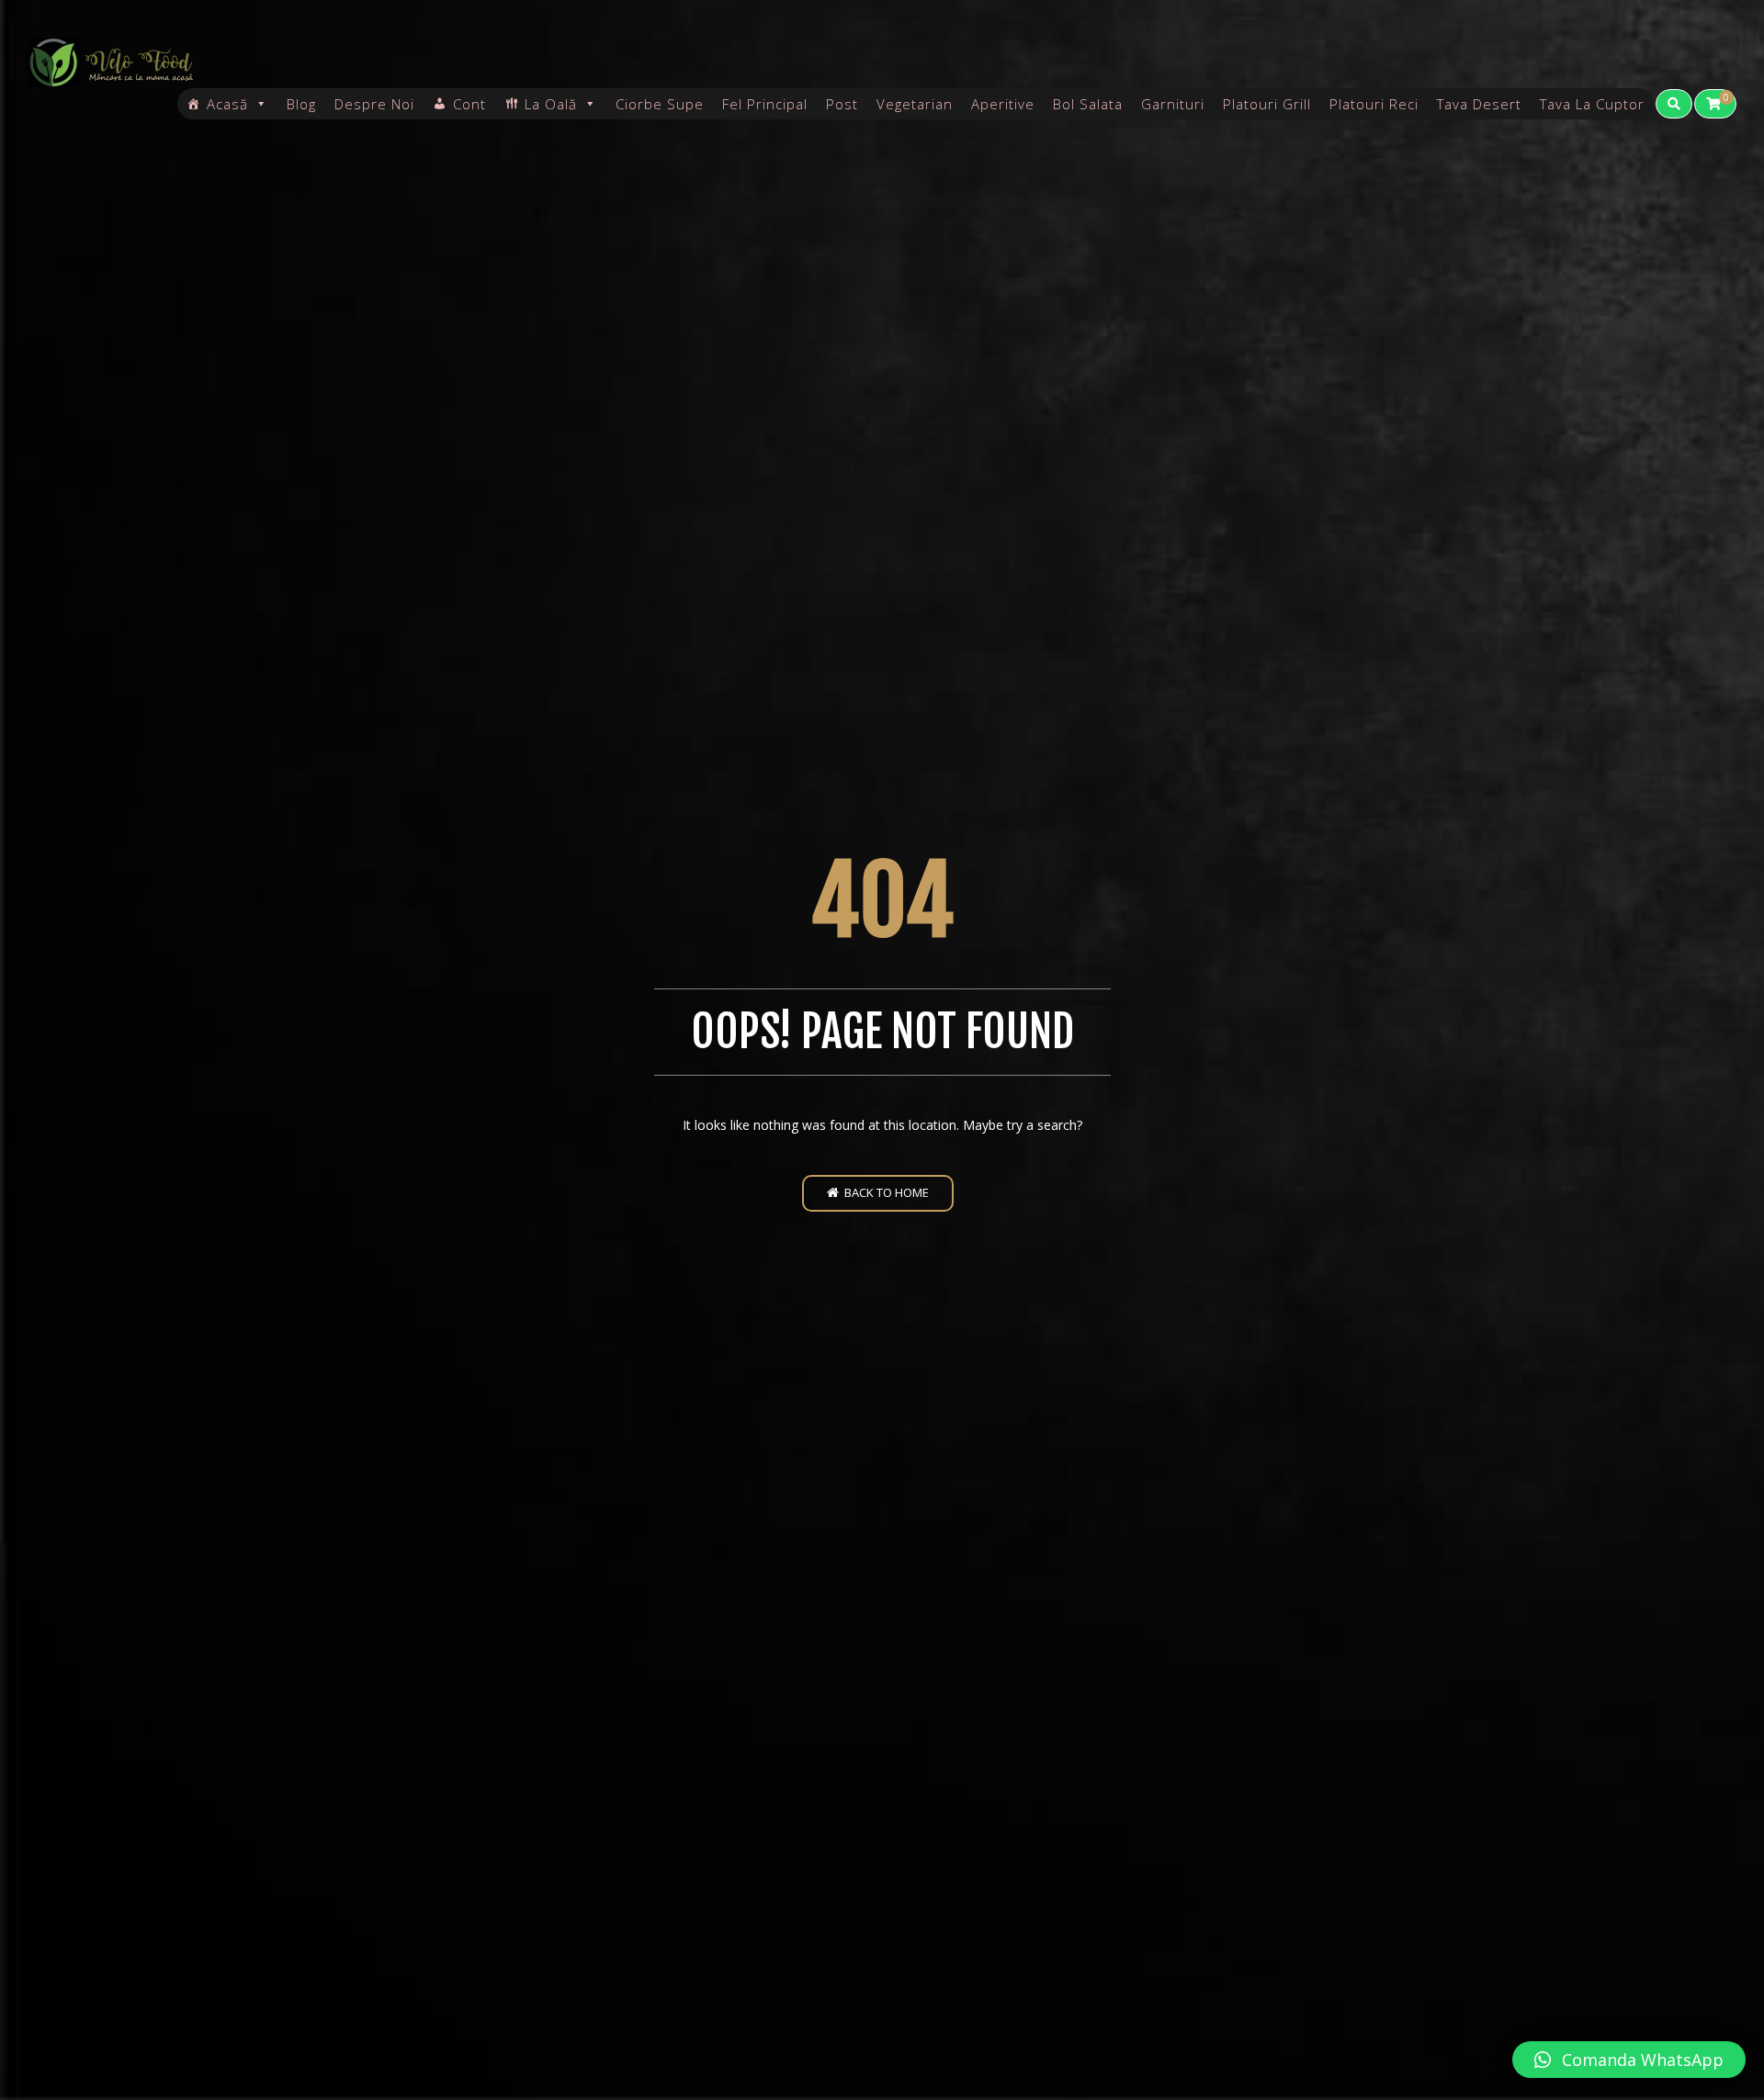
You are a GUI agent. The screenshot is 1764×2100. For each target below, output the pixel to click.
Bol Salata (1088, 104)
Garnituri (1173, 104)
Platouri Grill (1267, 104)
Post (842, 104)
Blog (301, 104)
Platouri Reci (1374, 104)
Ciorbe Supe (660, 104)
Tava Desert (1479, 104)
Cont (469, 104)
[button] (1629, 2060)
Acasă (227, 104)
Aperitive (1003, 104)
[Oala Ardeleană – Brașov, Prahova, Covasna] (110, 62)
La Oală (551, 104)
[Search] (1674, 104)
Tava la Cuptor (1592, 104)
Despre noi (374, 104)
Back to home (884, 1192)
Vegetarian (915, 104)
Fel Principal (765, 104)
